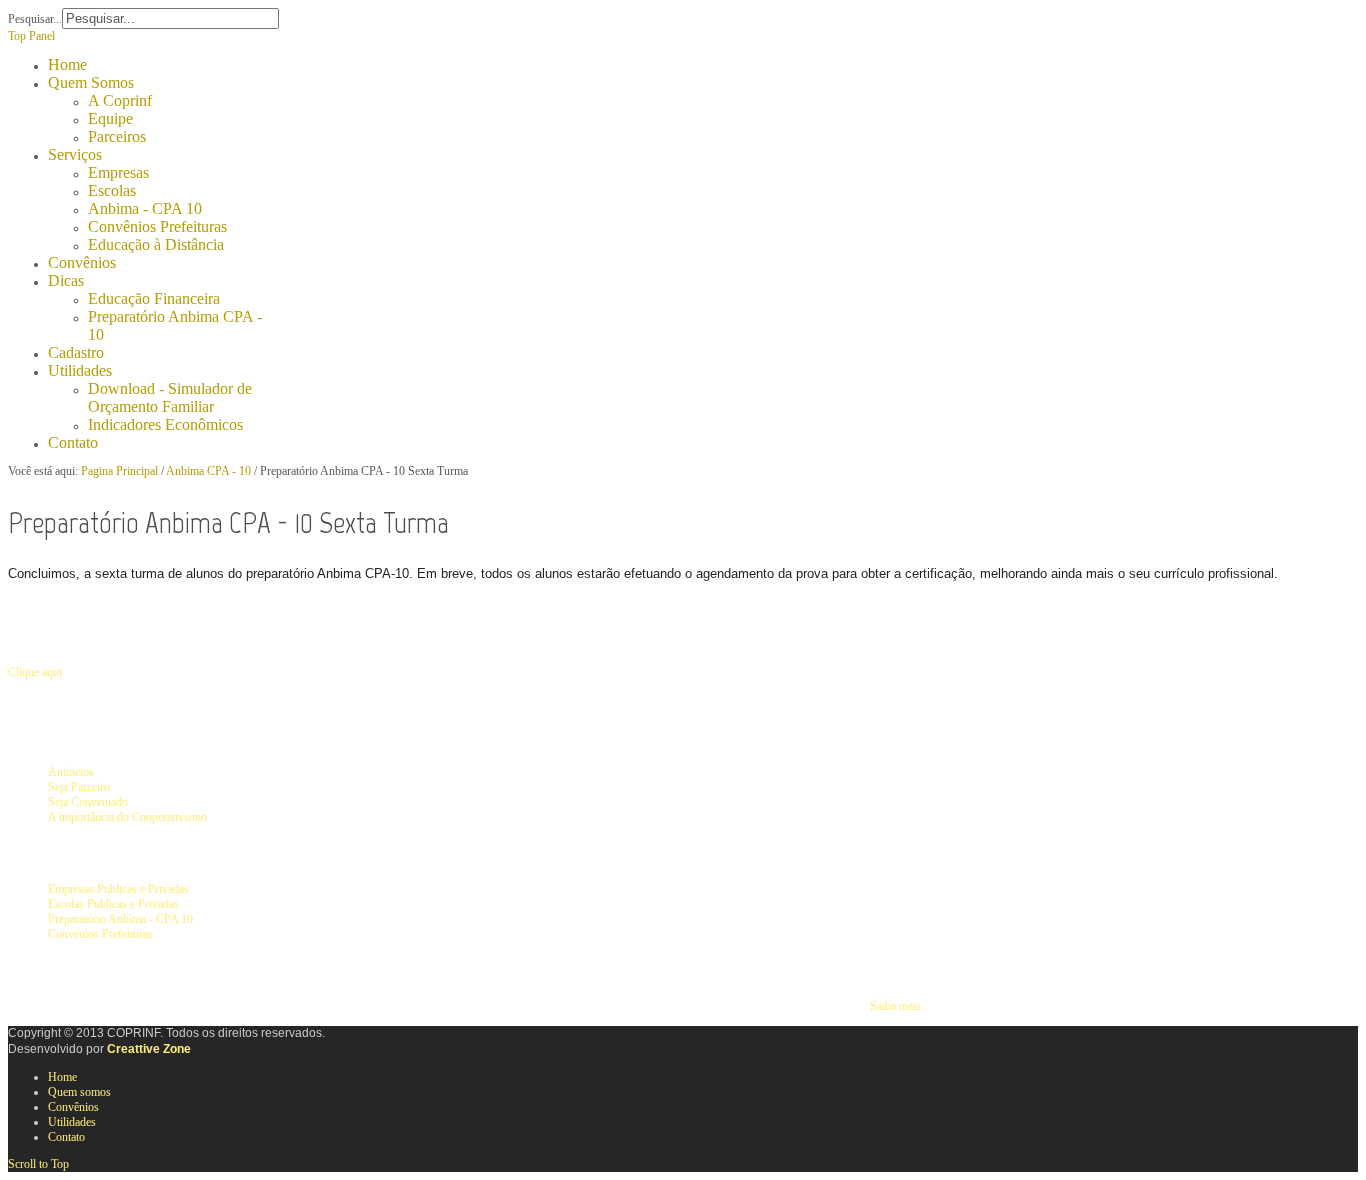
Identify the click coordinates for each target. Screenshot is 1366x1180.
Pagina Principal (119, 471)
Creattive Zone (149, 1049)
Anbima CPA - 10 (208, 471)
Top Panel (31, 36)
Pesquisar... (35, 19)
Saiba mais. (897, 1006)
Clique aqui (35, 672)
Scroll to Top (38, 1164)
